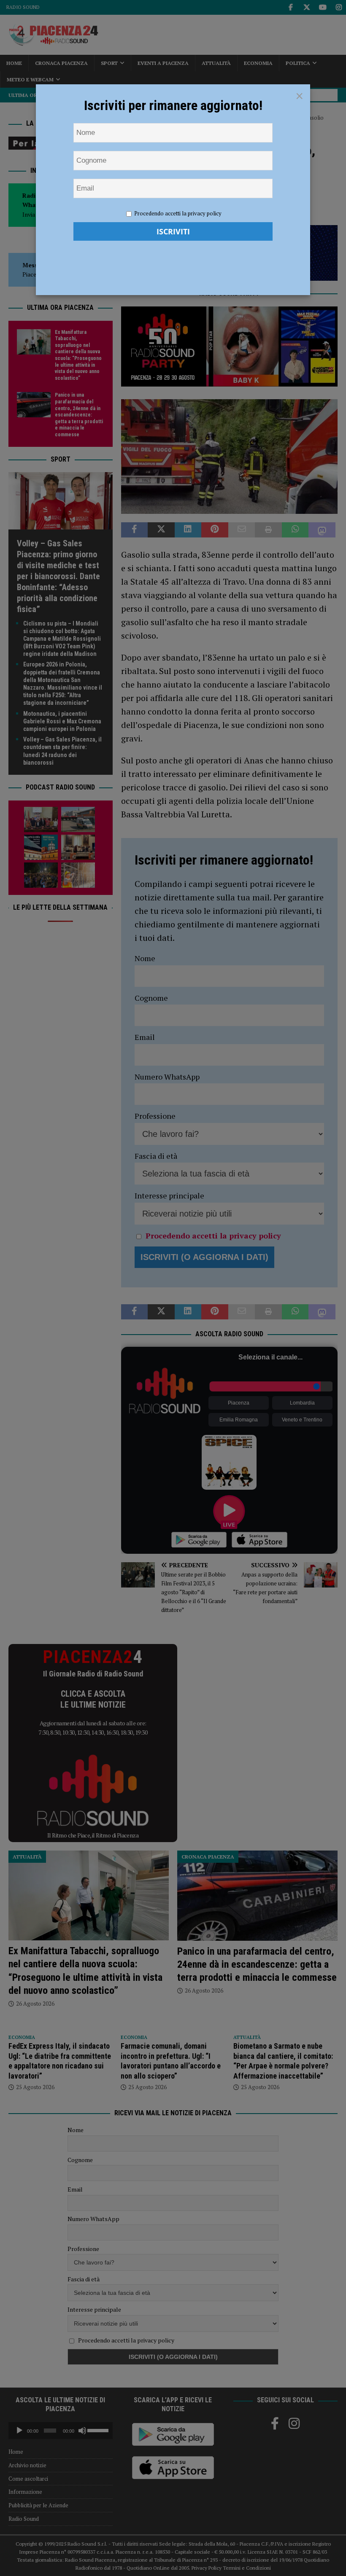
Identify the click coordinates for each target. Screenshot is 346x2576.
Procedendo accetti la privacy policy (178, 213)
